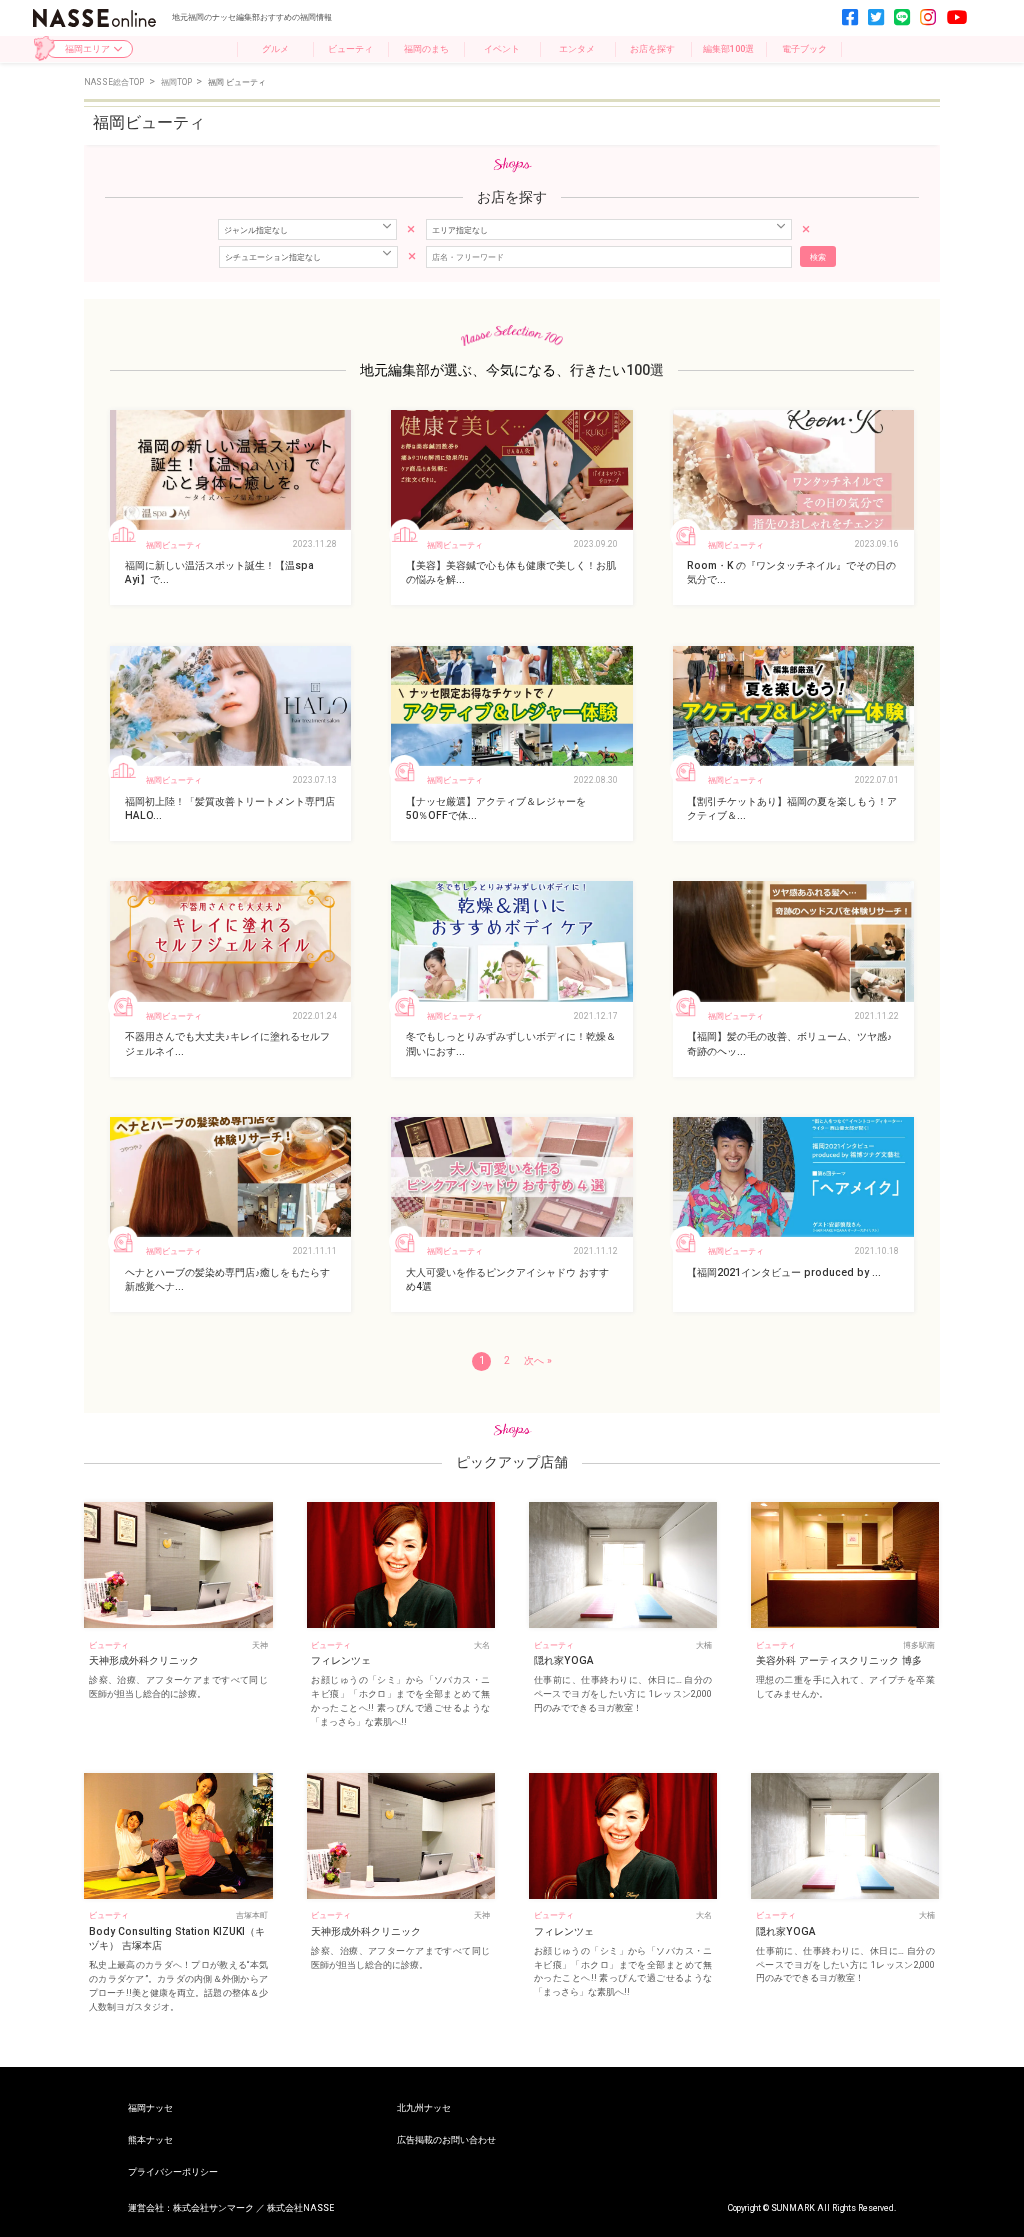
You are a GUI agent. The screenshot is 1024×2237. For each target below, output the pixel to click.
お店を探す (652, 48)
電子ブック (804, 48)
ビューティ (350, 48)
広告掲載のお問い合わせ (446, 2139)
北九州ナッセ (424, 2107)
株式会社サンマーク (213, 2208)
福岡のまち (426, 48)
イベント (502, 48)
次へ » (538, 1360)
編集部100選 (728, 48)
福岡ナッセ (150, 2107)
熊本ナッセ (150, 2139)
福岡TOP (177, 82)
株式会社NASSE (300, 2208)
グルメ (275, 48)
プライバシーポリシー (173, 2171)
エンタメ (577, 48)
